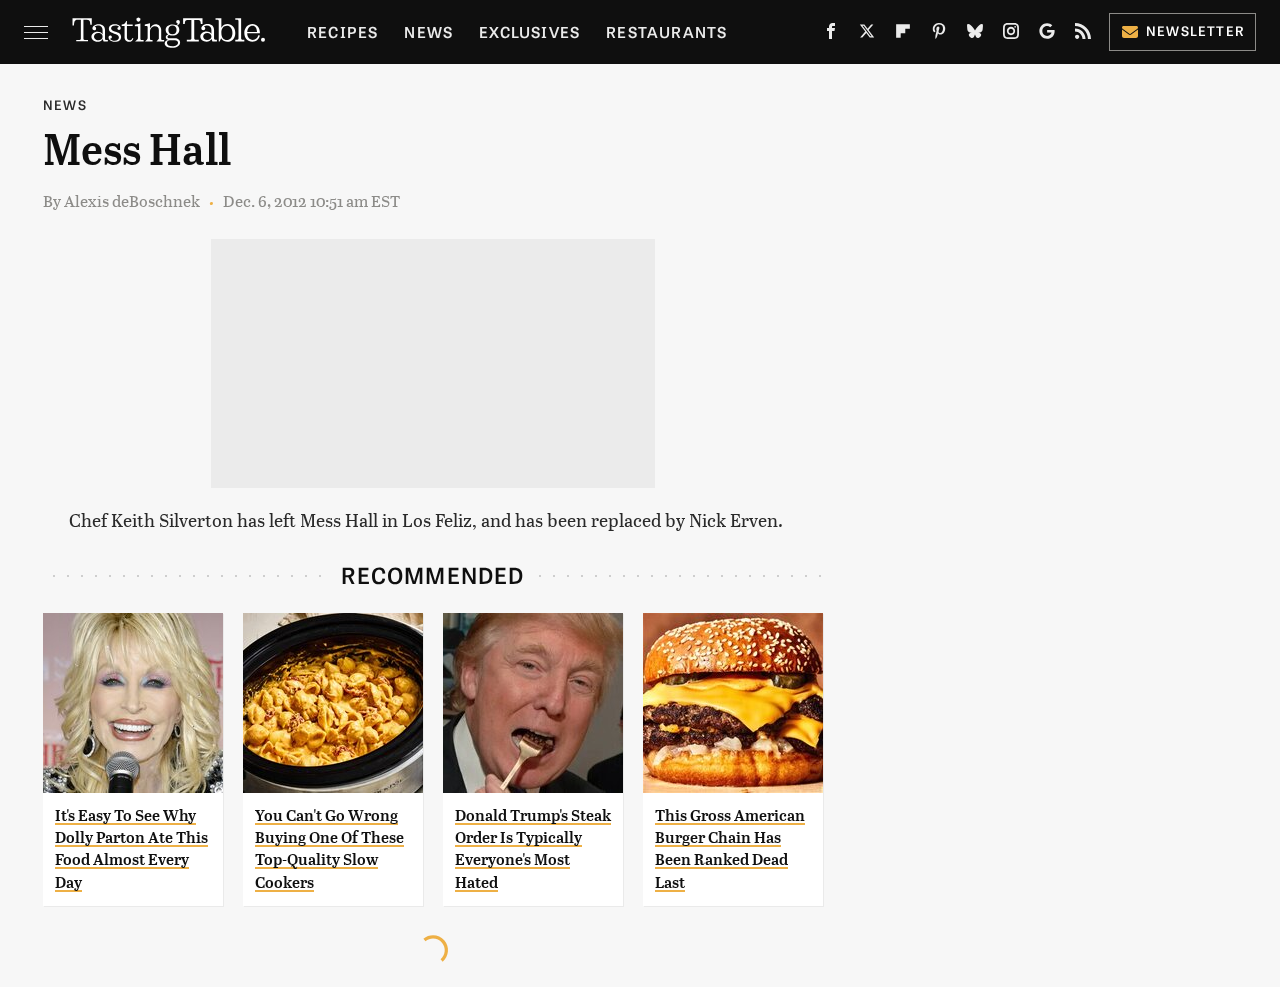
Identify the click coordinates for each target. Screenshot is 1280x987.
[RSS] (1083, 35)
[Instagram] (1011, 35)
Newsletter (1195, 30)
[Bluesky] (975, 35)
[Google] (1047, 35)
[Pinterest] (939, 35)
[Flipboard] (903, 35)
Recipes (342, 31)
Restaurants (666, 31)
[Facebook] (831, 35)
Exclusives (529, 31)
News (428, 31)
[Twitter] (867, 35)
